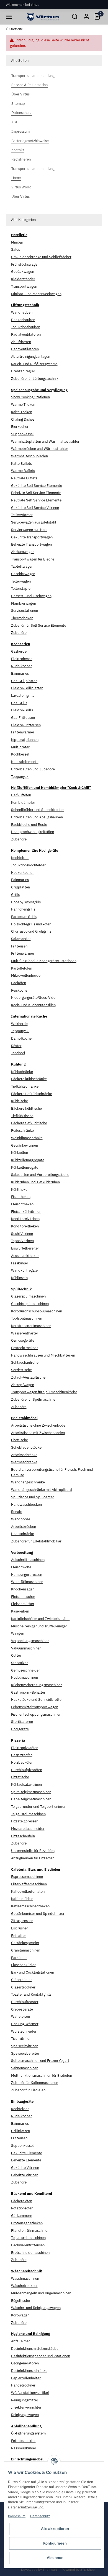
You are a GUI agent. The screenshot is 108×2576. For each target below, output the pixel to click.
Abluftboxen (21, 342)
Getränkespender (25, 1943)
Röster (16, 1046)
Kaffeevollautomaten (28, 1892)
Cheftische (20, 1440)
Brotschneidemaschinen (30, 2253)
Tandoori (18, 1053)
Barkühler (19, 1958)
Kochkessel (20, 754)
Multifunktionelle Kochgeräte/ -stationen (44, 961)
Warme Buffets (23, 471)
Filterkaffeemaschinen (29, 1884)
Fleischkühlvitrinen (26, 1212)
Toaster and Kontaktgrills (31, 1994)
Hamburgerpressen (27, 1575)
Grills (15, 895)
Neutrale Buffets (24, 478)
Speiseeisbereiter (25, 2053)
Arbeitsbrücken (24, 1527)
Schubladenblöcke (26, 1447)
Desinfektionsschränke (29, 2371)
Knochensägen (23, 1589)
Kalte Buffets (21, 464)
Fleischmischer (23, 1597)
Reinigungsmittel (25, 2400)
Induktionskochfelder (28, 865)
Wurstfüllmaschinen (27, 1582)
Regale (17, 1512)
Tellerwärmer (22, 515)
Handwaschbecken (26, 1505)
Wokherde (19, 1024)
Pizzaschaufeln (23, 1836)
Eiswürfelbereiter (25, 1248)
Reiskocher (20, 990)
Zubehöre (19, 633)
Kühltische (20, 1101)
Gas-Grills (19, 703)
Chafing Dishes (23, 419)
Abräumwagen (23, 552)
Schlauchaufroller (25, 1362)
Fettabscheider (23, 2441)
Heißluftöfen (21, 795)
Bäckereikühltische (26, 1108)
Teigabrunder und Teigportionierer (38, 1807)
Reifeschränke (22, 1130)
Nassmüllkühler (24, 2448)
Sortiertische (21, 1370)
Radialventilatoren (26, 334)
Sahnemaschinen (25, 2068)
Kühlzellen (20, 1153)
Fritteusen (19, 946)
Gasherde (19, 651)
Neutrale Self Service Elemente (36, 500)
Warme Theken (23, 405)
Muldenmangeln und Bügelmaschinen (41, 2293)
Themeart (50, 2569)
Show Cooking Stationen (30, 397)
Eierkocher (20, 427)
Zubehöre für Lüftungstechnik (35, 379)
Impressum (17, 2516)
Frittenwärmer (23, 732)
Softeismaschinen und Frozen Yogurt (40, 2061)
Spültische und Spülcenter (33, 1497)
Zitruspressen (22, 1921)
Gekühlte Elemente (27, 2153)
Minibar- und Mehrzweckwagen (36, 294)
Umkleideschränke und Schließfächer (41, 257)
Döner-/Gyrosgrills (26, 902)
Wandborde (21, 1519)
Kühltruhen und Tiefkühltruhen (35, 1182)
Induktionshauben (26, 327)
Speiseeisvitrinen (25, 2046)
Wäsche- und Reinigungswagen (36, 2308)
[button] (74, 17)
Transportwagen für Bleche (33, 559)
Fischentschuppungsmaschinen (36, 1714)
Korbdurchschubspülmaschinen (37, 1311)
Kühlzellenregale (25, 1167)
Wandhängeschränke (28, 1482)
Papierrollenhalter (26, 2378)
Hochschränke (23, 1534)
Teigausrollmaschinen (28, 1814)
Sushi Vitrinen (22, 1234)
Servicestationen (25, 611)
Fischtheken (21, 1197)
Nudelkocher (21, 666)
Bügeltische (20, 2301)
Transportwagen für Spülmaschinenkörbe (44, 1392)
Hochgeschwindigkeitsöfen (33, 832)
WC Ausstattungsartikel (30, 2393)
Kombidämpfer (23, 803)
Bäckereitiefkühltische (29, 1123)
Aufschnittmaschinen (28, 1560)
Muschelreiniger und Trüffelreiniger (39, 1626)
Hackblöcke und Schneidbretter (37, 1700)
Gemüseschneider (25, 1670)
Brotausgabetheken (27, 2223)
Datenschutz (40, 2516)
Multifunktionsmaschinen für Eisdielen (42, 2076)
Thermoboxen (22, 618)
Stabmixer (20, 1663)
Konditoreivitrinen (25, 1219)
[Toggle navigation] (9, 17)
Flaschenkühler (23, 1965)
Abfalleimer (20, 2341)
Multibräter (20, 747)
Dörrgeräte (20, 1729)
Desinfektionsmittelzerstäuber (35, 2349)
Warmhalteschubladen (29, 456)
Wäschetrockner (24, 2286)
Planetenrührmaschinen (30, 2231)
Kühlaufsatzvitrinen (26, 1784)
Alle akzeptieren (55, 2529)
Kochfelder (20, 858)
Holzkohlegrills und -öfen (31, 924)
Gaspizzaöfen (22, 1755)
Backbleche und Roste (29, 825)
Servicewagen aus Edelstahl (34, 522)
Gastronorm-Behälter (28, 1692)
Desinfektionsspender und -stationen (41, 2356)
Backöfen (19, 983)
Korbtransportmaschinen (31, 1326)
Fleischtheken (22, 1204)
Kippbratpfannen (25, 740)
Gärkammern (22, 2216)
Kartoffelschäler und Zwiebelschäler (40, 1619)
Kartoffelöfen (22, 968)
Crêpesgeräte (22, 2009)
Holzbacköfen (22, 1762)
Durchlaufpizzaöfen (27, 1770)
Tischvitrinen (21, 2039)
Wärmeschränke (24, 1462)
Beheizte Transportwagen (31, 544)
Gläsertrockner (23, 1987)
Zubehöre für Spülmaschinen (34, 1399)
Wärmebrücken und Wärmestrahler (40, 449)
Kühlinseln (19, 1278)
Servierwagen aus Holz (29, 530)
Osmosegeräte (23, 1340)
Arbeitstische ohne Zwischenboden (39, 1425)
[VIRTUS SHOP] (43, 17)
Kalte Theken (22, 412)
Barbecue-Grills (24, 917)
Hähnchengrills (23, 909)
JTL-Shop (88, 2569)
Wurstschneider (24, 2031)
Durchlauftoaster (25, 2002)
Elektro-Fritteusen (26, 725)
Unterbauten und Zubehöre (33, 769)
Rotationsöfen (22, 2208)
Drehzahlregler (23, 371)
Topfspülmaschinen (27, 1318)
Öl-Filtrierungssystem (28, 2433)
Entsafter (19, 1936)
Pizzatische (20, 1777)
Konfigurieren (55, 2543)
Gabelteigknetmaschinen (31, 1799)
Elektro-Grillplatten (27, 688)
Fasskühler (20, 1263)
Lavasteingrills (23, 696)
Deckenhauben (23, 320)
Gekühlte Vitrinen (25, 2168)
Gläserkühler (21, 1980)
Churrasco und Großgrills (31, 931)
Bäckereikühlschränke (29, 1079)
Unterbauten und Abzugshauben (37, 817)
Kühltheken (20, 1190)
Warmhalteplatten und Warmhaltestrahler (45, 441)
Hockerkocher (22, 873)
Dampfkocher (22, 1038)
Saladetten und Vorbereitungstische (40, 1175)
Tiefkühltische (22, 1116)
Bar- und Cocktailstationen (33, 1972)
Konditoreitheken (25, 1226)
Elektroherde (22, 659)
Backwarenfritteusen (28, 2245)
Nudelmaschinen (25, 1677)
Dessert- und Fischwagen (31, 596)
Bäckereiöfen (22, 2201)
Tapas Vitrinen (22, 1241)
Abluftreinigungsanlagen (31, 357)
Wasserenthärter (25, 1333)
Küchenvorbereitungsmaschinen (37, 1685)
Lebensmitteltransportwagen (35, 1707)
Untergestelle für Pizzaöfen (33, 1851)
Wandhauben (22, 312)
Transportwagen (24, 286)
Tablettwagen (22, 566)
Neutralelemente (25, 762)
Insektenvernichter (26, 2407)
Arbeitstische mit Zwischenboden (38, 1433)
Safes (16, 249)
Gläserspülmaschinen (28, 1296)
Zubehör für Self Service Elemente (39, 625)
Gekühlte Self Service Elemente (37, 486)
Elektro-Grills (22, 710)
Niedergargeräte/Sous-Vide (33, 998)
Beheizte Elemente (26, 2160)
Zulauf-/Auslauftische (28, 1377)
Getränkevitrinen (25, 1145)
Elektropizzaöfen (25, 1748)
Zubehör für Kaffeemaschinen (35, 2083)
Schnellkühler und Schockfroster (38, 810)
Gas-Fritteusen (23, 718)
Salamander (21, 939)
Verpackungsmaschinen (30, 1641)
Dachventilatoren (25, 349)
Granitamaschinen (26, 1950)
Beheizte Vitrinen (25, 2175)
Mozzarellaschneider (28, 1829)
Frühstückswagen (25, 264)
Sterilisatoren (22, 1722)
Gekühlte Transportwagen (32, 537)
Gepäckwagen (23, 272)
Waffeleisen (20, 2016)
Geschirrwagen (23, 574)
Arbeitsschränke (24, 1455)
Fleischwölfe (21, 1567)
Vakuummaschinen (26, 1648)
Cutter (16, 1655)
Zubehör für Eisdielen (28, 2090)
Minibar (17, 242)
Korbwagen (20, 2315)
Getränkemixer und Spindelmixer (38, 1914)
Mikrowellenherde (26, 975)
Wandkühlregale (24, 1270)
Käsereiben (20, 1611)
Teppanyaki (20, 777)
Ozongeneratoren (25, 2363)
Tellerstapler (21, 588)
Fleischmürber (23, 1604)
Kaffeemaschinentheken (30, 1906)
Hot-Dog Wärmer (25, 2024)
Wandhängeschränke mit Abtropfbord (42, 1490)
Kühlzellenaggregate (28, 1160)
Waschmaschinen (25, 2279)
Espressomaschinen (27, 1877)
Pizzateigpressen (25, 1821)
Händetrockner (23, 2385)
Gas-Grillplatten (24, 681)
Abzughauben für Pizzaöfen (33, 1858)
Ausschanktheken (25, 1256)
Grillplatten (20, 887)
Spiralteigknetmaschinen (31, 1792)
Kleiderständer (23, 279)
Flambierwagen (24, 603)
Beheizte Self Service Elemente (36, 493)
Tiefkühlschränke (25, 1086)
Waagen (18, 1633)
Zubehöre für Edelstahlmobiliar (36, 1541)
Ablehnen (55, 2558)
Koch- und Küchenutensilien (33, 1005)
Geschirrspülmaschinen (30, 1304)
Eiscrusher (20, 1928)
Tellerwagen (21, 581)
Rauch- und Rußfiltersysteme (34, 364)
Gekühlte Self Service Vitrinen (35, 508)
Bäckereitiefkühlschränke (32, 1094)
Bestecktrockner (25, 1348)
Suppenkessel (22, 434)
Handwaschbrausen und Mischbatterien (43, 1355)
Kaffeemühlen (22, 1899)
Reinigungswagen (25, 2415)
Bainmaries (20, 673)
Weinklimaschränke (27, 1138)
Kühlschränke (22, 1072)
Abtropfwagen (23, 1385)
